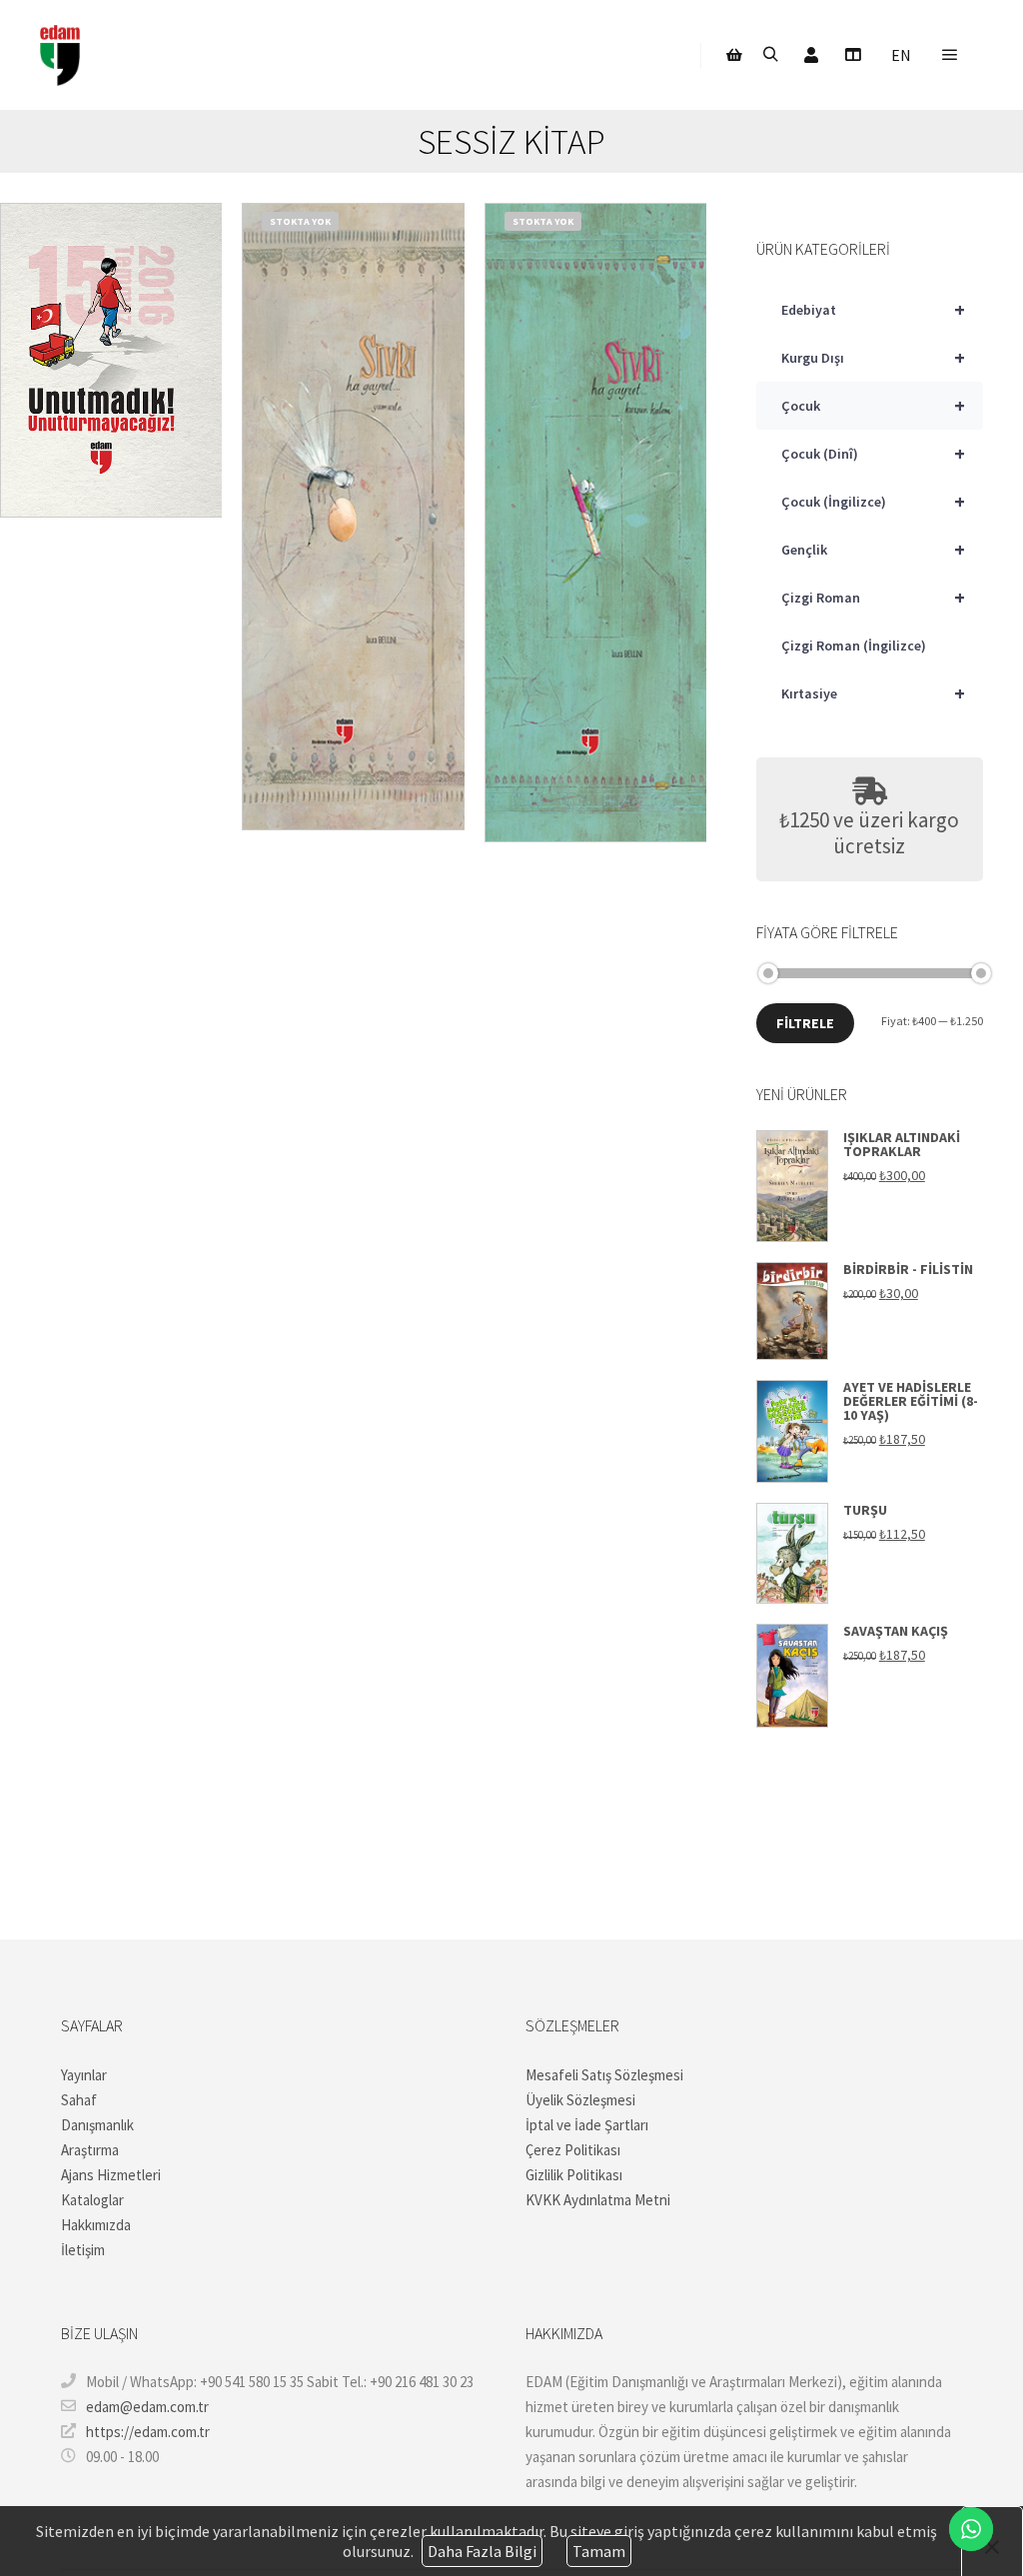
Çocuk (873, 405)
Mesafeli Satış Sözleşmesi (604, 2075)
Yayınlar (84, 2075)
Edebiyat (873, 309)
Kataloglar (92, 2200)
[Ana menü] (950, 55)
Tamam (599, 2551)
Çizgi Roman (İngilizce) (854, 645)
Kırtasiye (873, 693)
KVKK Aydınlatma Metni (598, 2200)
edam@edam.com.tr (147, 2407)
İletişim (83, 2250)
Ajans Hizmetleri (111, 2175)
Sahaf (79, 2100)
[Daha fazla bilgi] (852, 55)
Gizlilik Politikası (574, 2175)
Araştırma (90, 2150)
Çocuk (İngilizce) (873, 501)
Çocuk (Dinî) (873, 453)
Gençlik (873, 549)
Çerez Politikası (573, 2150)
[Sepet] (734, 55)
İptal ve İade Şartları (587, 2125)
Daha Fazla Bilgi (482, 2551)
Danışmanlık (97, 2125)
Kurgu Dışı (873, 357)
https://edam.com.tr (148, 2432)
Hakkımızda (96, 2225)
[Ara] (770, 55)
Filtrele (805, 1023)
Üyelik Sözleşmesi (580, 2100)
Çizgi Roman (873, 597)
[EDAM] (60, 55)
